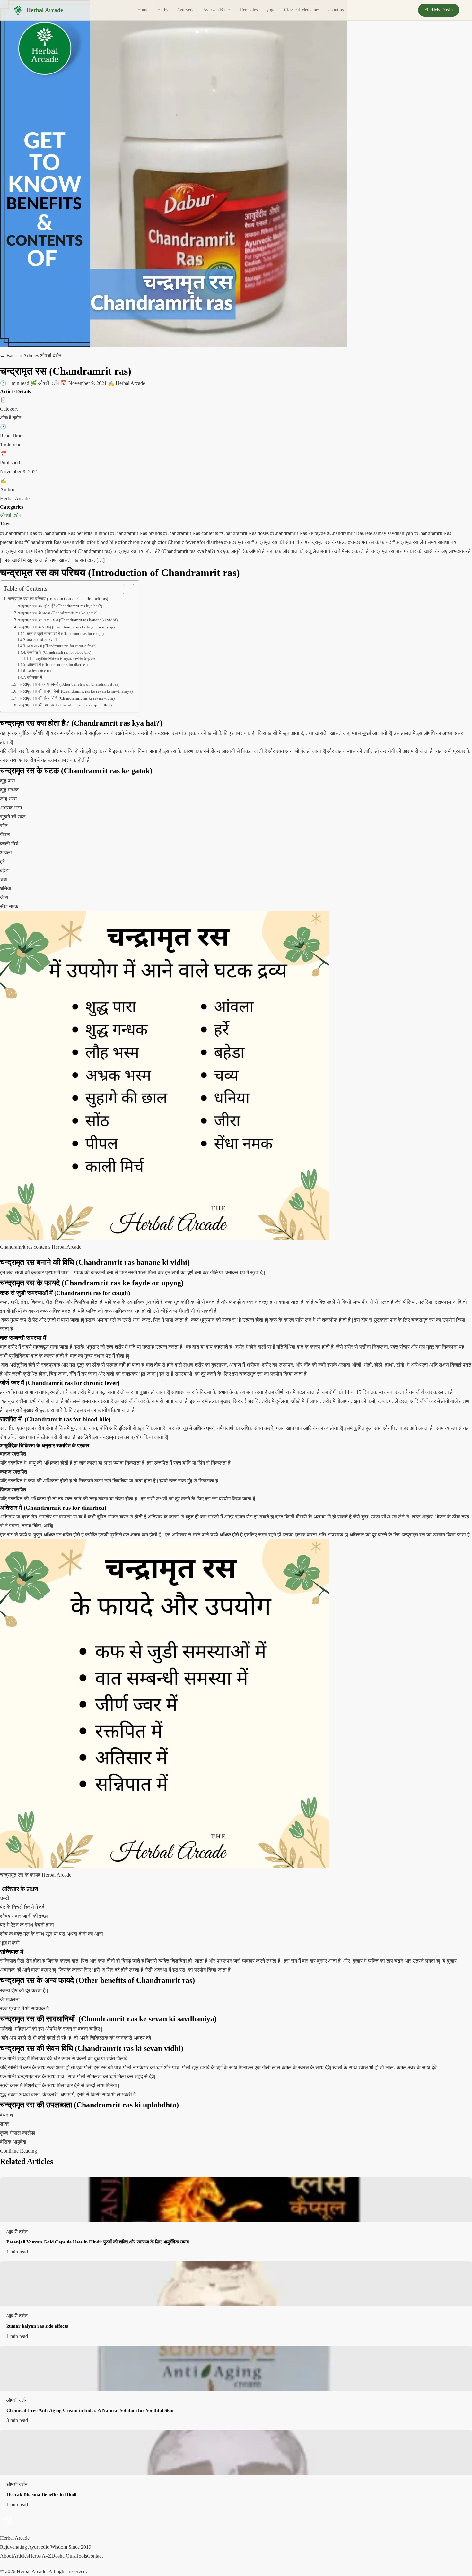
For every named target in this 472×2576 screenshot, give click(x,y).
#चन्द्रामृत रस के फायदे (370, 542)
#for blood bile (103, 542)
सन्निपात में (34, 677)
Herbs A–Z (40, 2556)
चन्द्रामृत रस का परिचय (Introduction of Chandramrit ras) (58, 599)
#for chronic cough (138, 542)
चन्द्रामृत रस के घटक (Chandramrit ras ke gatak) (58, 613)
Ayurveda (186, 10)
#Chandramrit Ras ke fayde (298, 533)
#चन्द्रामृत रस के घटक (326, 542)
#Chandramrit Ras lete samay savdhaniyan (371, 533)
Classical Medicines (302, 10)
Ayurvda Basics (217, 10)
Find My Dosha (439, 10)
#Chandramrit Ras (19, 533)
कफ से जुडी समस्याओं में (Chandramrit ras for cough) (65, 634)
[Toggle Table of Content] (125, 589)
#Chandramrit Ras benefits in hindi (74, 533)
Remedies (249, 10)
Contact (95, 2556)
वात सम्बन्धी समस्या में (43, 640)
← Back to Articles (20, 355)
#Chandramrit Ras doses (245, 533)
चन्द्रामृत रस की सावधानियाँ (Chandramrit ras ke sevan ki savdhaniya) (75, 691)
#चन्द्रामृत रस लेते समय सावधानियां (425, 542)
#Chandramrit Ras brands (137, 533)
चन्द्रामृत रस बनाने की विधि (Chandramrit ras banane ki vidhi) (68, 620)
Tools (81, 2556)
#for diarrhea (210, 542)
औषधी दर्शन (11, 515)
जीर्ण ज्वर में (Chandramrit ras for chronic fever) (61, 646)
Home (143, 10)
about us (336, 10)
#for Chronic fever (177, 542)
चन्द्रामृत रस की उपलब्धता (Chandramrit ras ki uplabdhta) (65, 705)
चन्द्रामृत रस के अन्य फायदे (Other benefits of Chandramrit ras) (69, 684)
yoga (271, 10)
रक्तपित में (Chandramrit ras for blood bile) (59, 653)
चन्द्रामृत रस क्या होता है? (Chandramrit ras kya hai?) (60, 606)
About (6, 2556)
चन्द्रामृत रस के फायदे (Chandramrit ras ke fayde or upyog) (66, 627)
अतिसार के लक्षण (39, 671)
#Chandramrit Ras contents (191, 533)
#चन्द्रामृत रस (238, 542)
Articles (21, 2556)
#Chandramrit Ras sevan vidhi (56, 542)
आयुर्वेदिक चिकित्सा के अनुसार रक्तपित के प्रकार (65, 659)
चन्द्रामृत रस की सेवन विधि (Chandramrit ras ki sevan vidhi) (66, 698)
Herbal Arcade (45, 10)
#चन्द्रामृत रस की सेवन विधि (278, 542)
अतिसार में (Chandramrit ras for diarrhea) (57, 665)
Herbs (163, 10)
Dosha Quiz (64, 2556)
